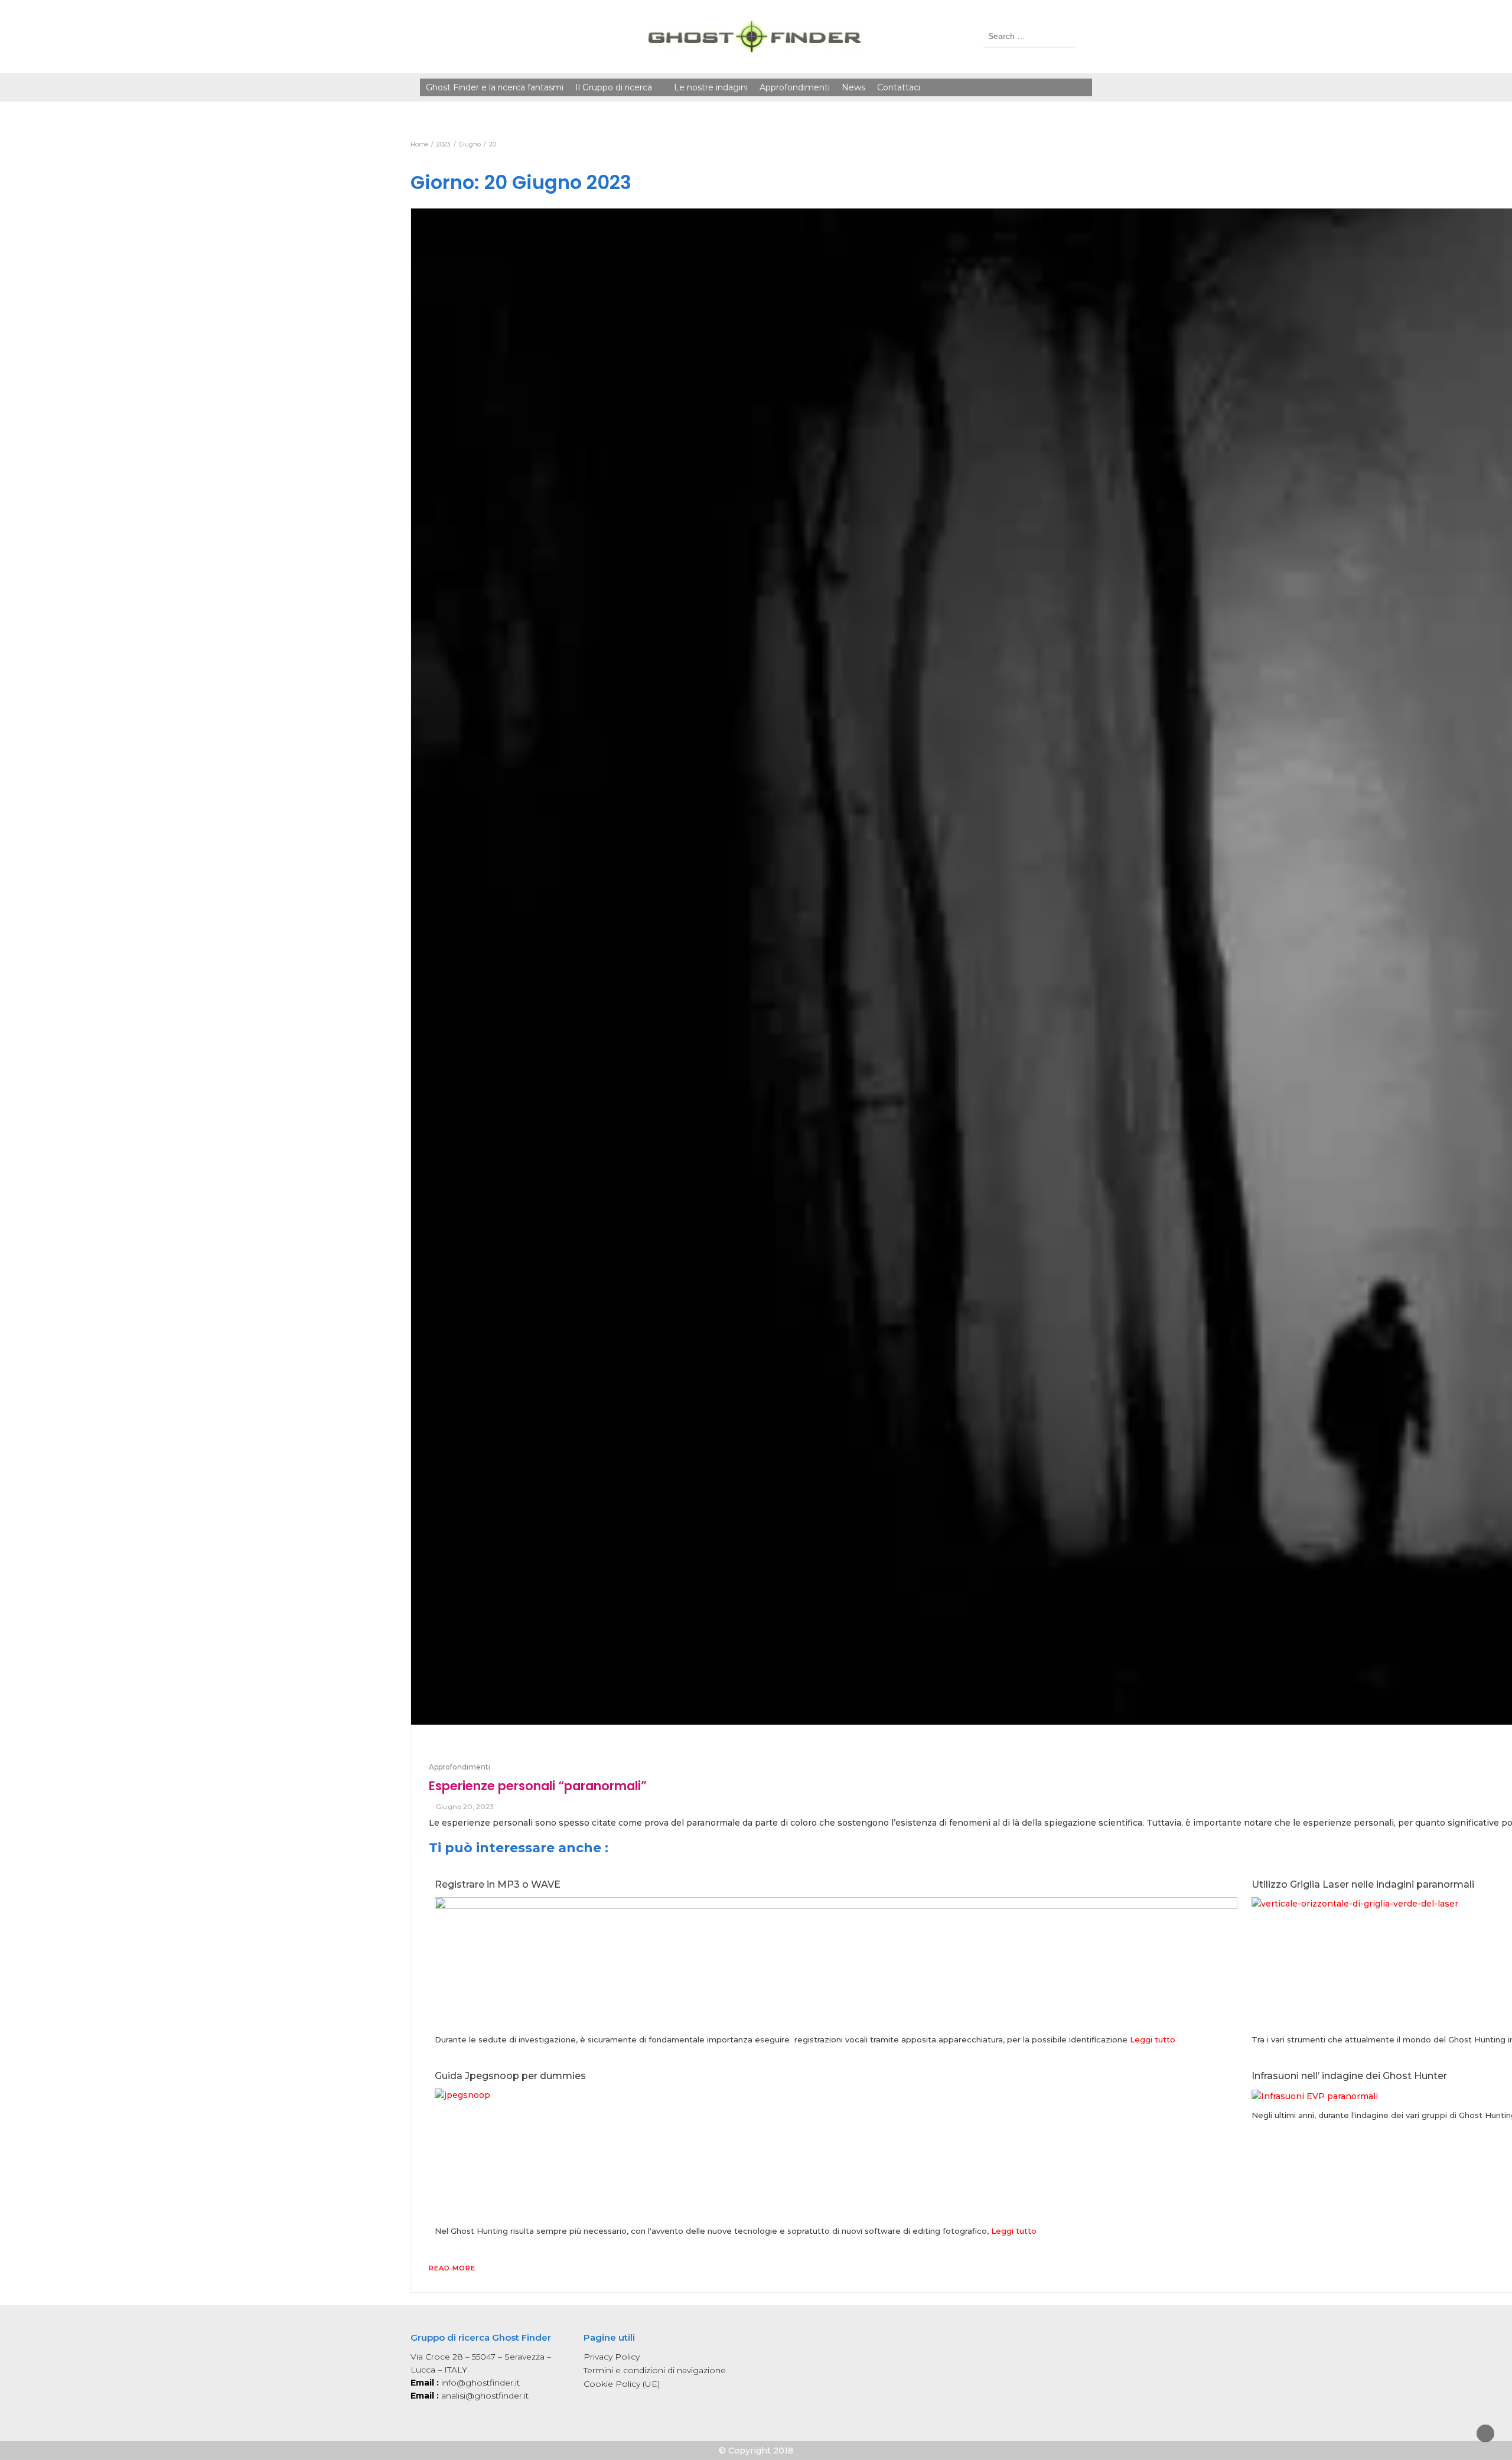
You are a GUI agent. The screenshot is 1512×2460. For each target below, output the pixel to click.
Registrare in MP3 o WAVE (498, 1884)
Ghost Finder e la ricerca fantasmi (495, 87)
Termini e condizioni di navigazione (655, 2370)
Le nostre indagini (711, 87)
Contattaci (899, 87)
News (853, 87)
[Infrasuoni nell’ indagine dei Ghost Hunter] (1315, 2095)
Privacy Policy (612, 2357)
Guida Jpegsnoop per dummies (510, 2076)
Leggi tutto (1153, 2039)
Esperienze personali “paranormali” (538, 1786)
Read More (452, 2268)
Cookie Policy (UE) (622, 2384)
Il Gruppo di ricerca (614, 87)
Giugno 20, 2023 (465, 1806)
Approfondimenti (795, 87)
